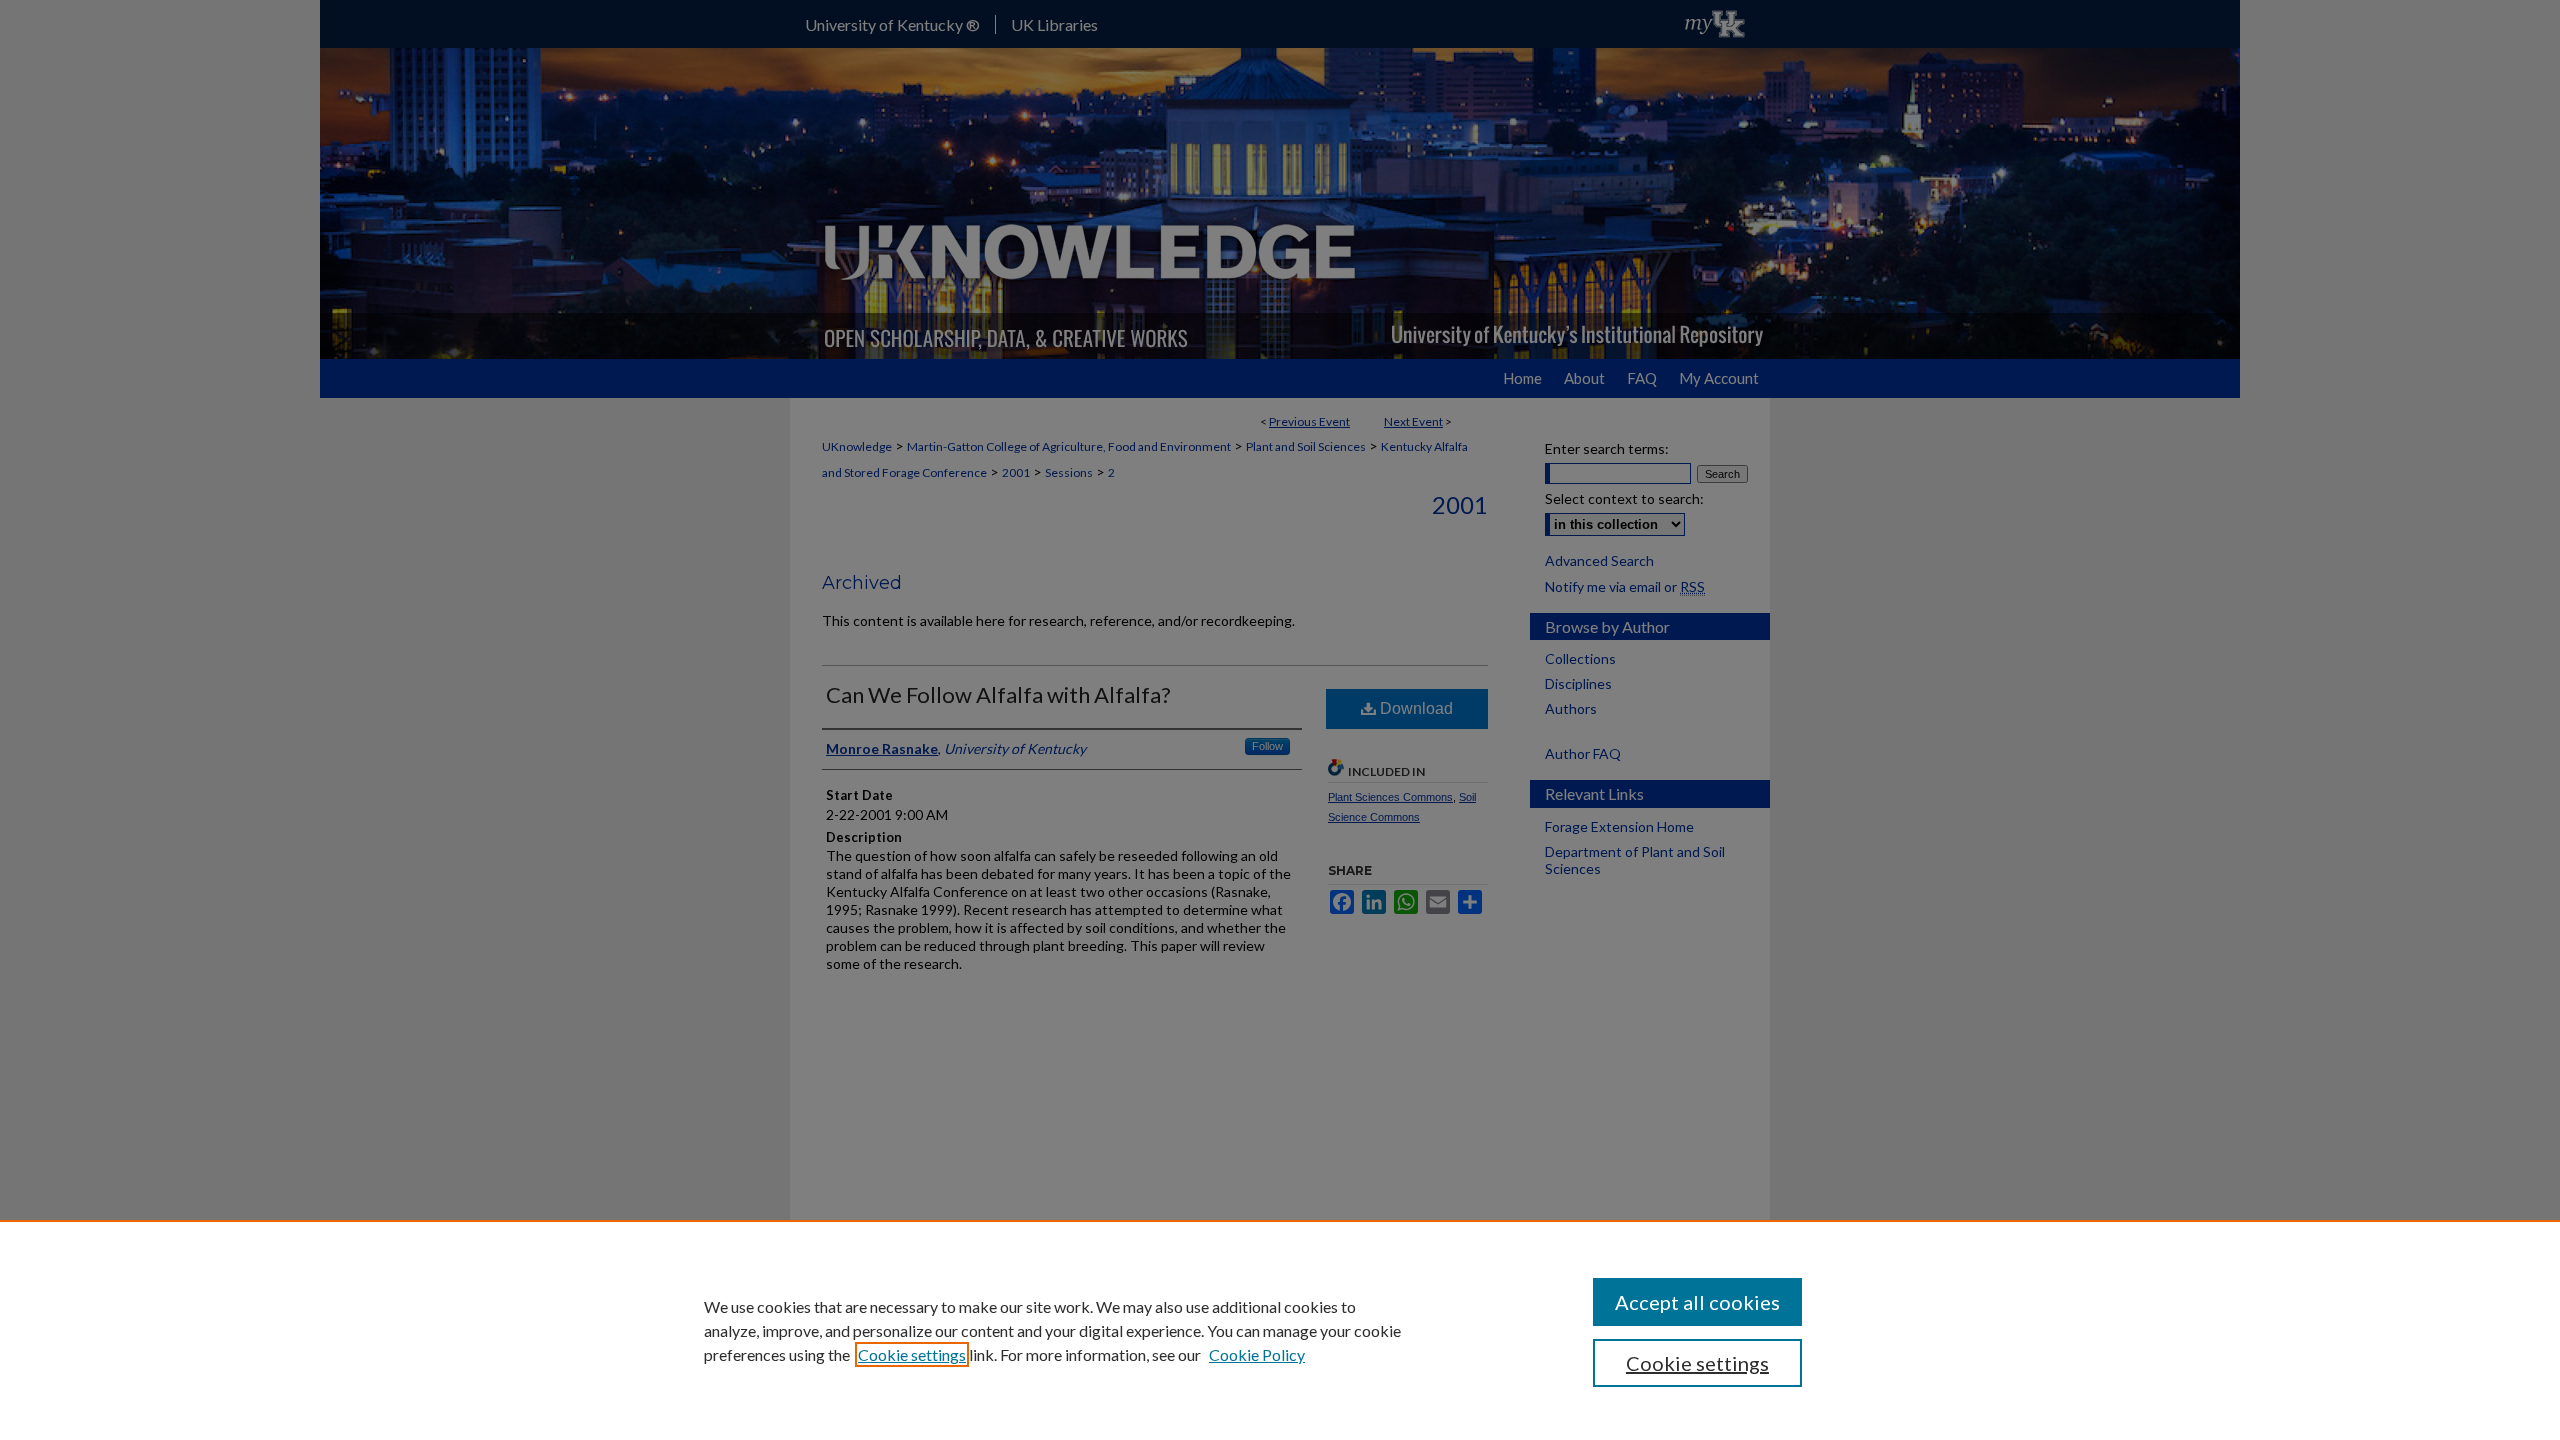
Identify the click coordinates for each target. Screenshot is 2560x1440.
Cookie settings (912, 1354)
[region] (1280, 1330)
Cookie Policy (1257, 1354)
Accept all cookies (1697, 1302)
